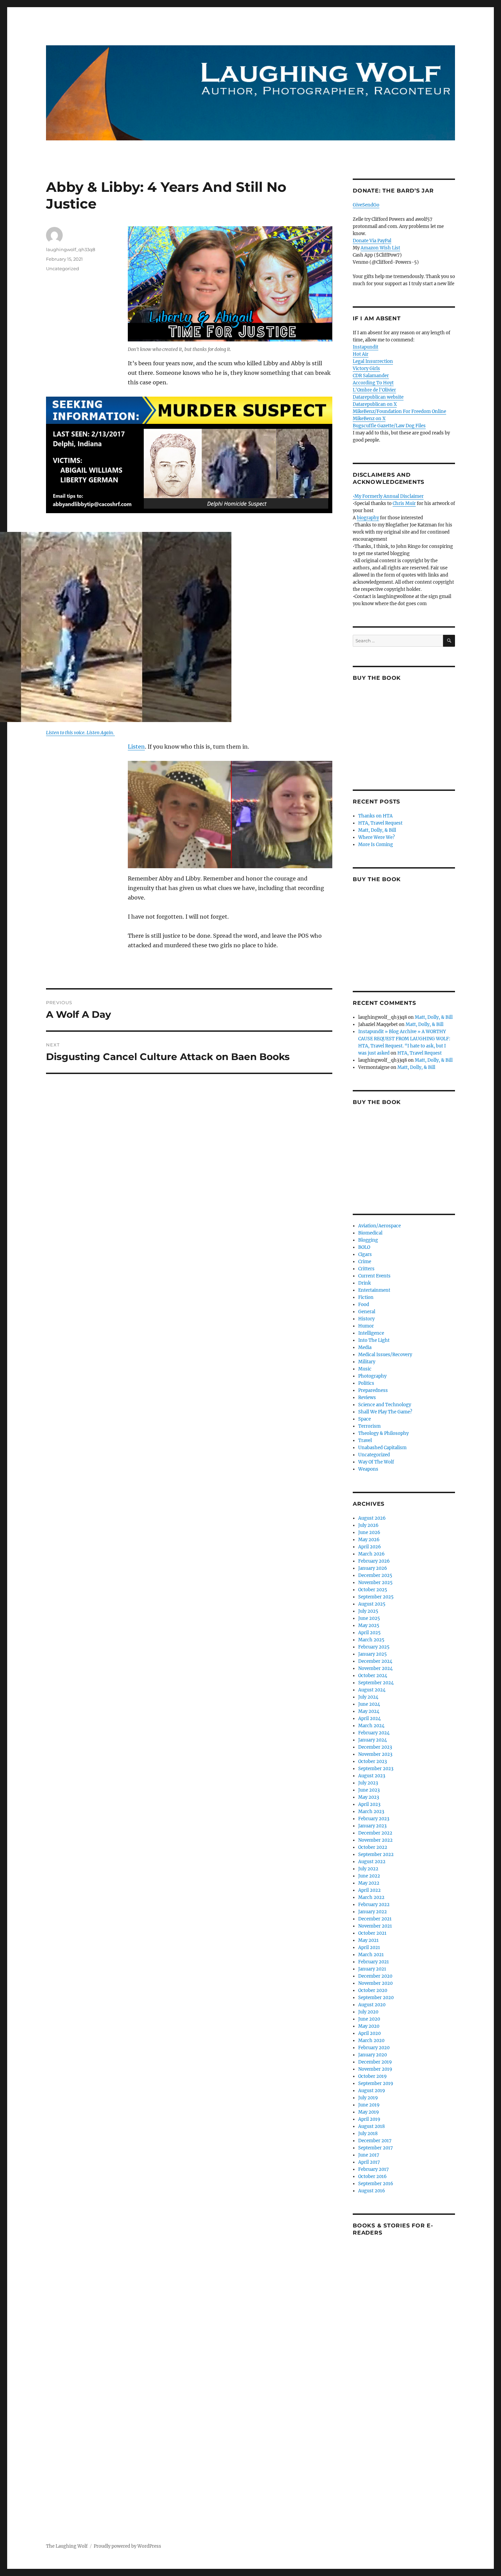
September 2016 (376, 2184)
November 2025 (375, 1583)
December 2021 (375, 1919)
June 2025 (369, 1618)
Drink (365, 1283)
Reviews (367, 1398)
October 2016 (373, 2176)
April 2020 (369, 2033)
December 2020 (375, 1976)
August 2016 (372, 2191)
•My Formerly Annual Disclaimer (388, 496)
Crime (365, 1262)
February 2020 (374, 2048)
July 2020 (368, 2012)
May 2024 (369, 1711)
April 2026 (370, 1547)
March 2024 (371, 1726)
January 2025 (373, 1654)
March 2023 (371, 1812)
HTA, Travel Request (380, 823)
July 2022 (368, 1869)
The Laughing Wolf (67, 2546)
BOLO (364, 1247)
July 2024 (368, 1697)
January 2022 (373, 1912)
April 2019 (369, 2119)
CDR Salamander (371, 376)
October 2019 (373, 2076)
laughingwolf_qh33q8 (71, 249)
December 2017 (375, 2141)
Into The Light (374, 1340)
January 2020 (373, 2055)
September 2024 (376, 1683)
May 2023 (369, 1797)
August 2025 (372, 1604)
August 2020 (372, 2005)
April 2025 (369, 1633)
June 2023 (369, 1790)
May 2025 (369, 1626)
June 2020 (369, 2019)
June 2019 (369, 2105)
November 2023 (375, 1754)
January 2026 (373, 1568)
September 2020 (376, 1998)
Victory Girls (366, 369)
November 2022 (375, 1840)
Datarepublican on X (375, 404)
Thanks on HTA (375, 816)
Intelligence (371, 1333)
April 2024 (369, 1719)
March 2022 (371, 1897)
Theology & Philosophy (383, 1433)
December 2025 (375, 1575)
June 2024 (369, 1704)
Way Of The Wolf (376, 1462)
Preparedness (373, 1390)
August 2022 (372, 1862)
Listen (136, 747)
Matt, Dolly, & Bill (377, 830)
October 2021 (372, 1933)
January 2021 (372, 1969)
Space (365, 1419)
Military (367, 1362)
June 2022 (369, 1876)
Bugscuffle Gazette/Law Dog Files (389, 426)
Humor (366, 1326)
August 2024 (372, 1690)
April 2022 (369, 1890)
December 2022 (375, 1833)
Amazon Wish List (380, 248)
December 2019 (375, 2062)
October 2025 (373, 1590)
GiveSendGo (366, 205)
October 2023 (373, 1761)
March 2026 (371, 1554)
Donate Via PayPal (372, 241)
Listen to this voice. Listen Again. (80, 733)
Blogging (368, 1240)
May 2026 (369, 1540)
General (367, 1312)
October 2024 (373, 1676)
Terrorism (369, 1426)
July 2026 (368, 1525)
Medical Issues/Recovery (385, 1355)
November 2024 (375, 1668)
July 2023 (368, 1783)
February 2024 (374, 1733)
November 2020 (375, 1983)
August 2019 (372, 2091)
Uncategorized (63, 269)
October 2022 (373, 1847)
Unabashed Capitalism (382, 1448)
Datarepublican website (378, 397)
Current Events (374, 1276)
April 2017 (369, 2162)
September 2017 (376, 2148)
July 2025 (368, 1611)
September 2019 (376, 2083)
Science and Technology (385, 1405)
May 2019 (369, 2112)
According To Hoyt (373, 383)
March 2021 (371, 1955)
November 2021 (375, 1926)
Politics (366, 1383)
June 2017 (369, 2155)
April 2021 (369, 1948)
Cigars (365, 1254)
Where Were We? (376, 837)
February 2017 (374, 2169)
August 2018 (371, 2126)
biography (368, 518)
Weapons (368, 1469)
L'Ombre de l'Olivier (374, 390)
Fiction (366, 1297)
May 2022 (369, 1883)
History (366, 1319)
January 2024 (373, 1740)
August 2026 (372, 1518)
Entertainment (374, 1290)
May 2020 (369, 2026)
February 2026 (374, 1561)
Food (364, 1305)
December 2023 (375, 1747)
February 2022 (374, 1905)
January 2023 (372, 1826)
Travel (365, 1440)
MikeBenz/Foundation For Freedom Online (399, 411)
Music (365, 1369)
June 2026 (369, 1532)
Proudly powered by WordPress (127, 2546)
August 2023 (372, 1776)
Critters (366, 1269)
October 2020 (373, 1990)
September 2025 (376, 1597)
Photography (372, 1376)
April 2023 (369, 1804)
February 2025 (374, 1647)
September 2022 (376, 1854)
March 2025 (371, 1640)
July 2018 (368, 2134)
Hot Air (361, 354)
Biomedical (370, 1233)
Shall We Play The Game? (385, 1412)
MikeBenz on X (369, 419)
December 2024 (375, 1661)
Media (365, 1347)
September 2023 (376, 1769)
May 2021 (368, 1940)
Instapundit (366, 347)
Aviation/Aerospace (379, 1226)
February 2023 (374, 1819)
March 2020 (371, 2041)
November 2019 (375, 2069)
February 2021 (374, 1962)
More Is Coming (376, 845)
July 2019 (368, 2098)
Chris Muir (404, 503)
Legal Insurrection (373, 361)
